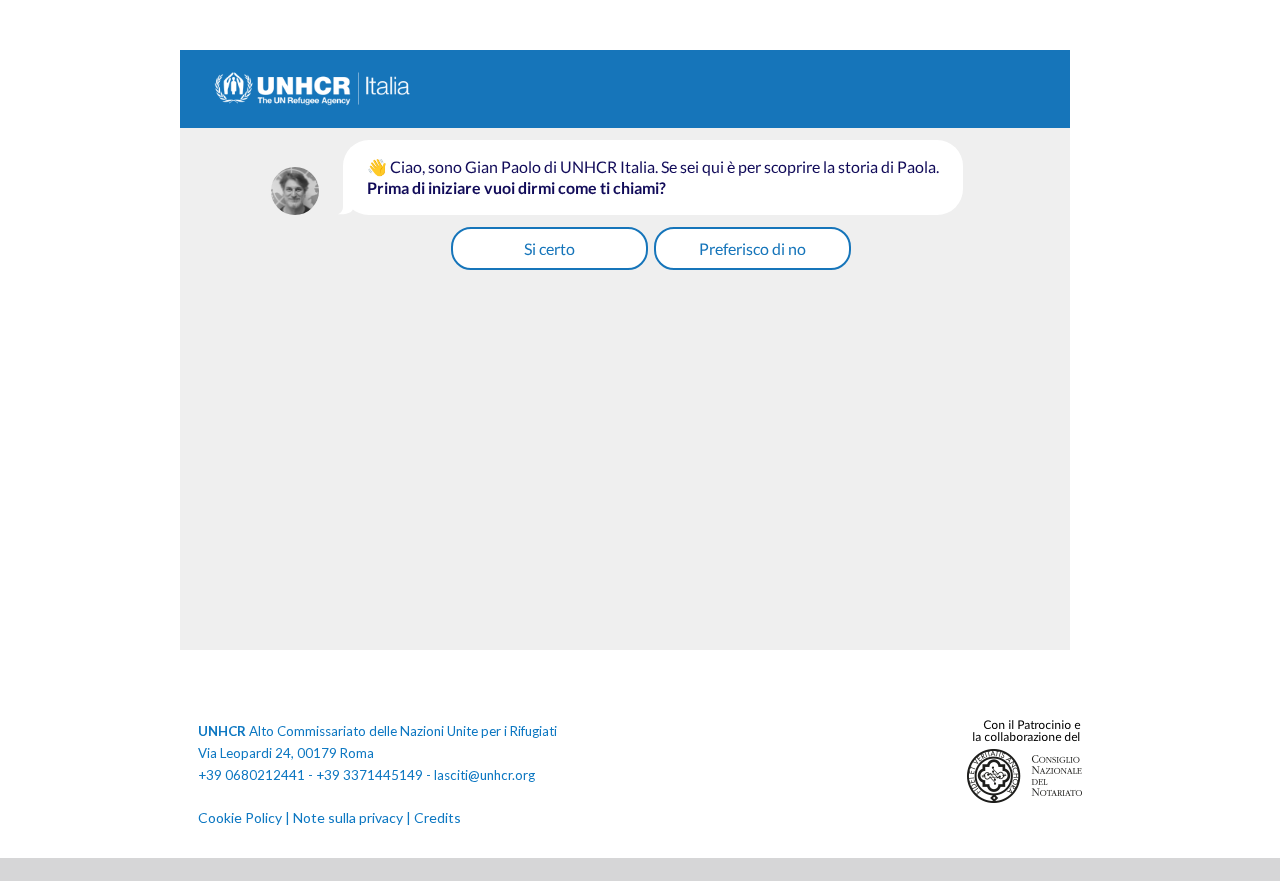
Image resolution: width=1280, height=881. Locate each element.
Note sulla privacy (348, 817)
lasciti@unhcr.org (484, 775)
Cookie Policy (240, 817)
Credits (437, 817)
